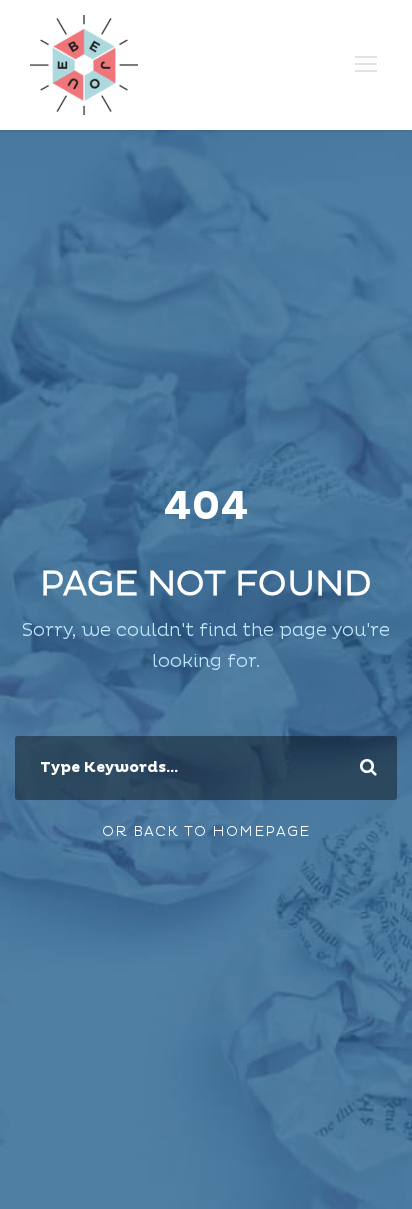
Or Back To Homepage (206, 831)
